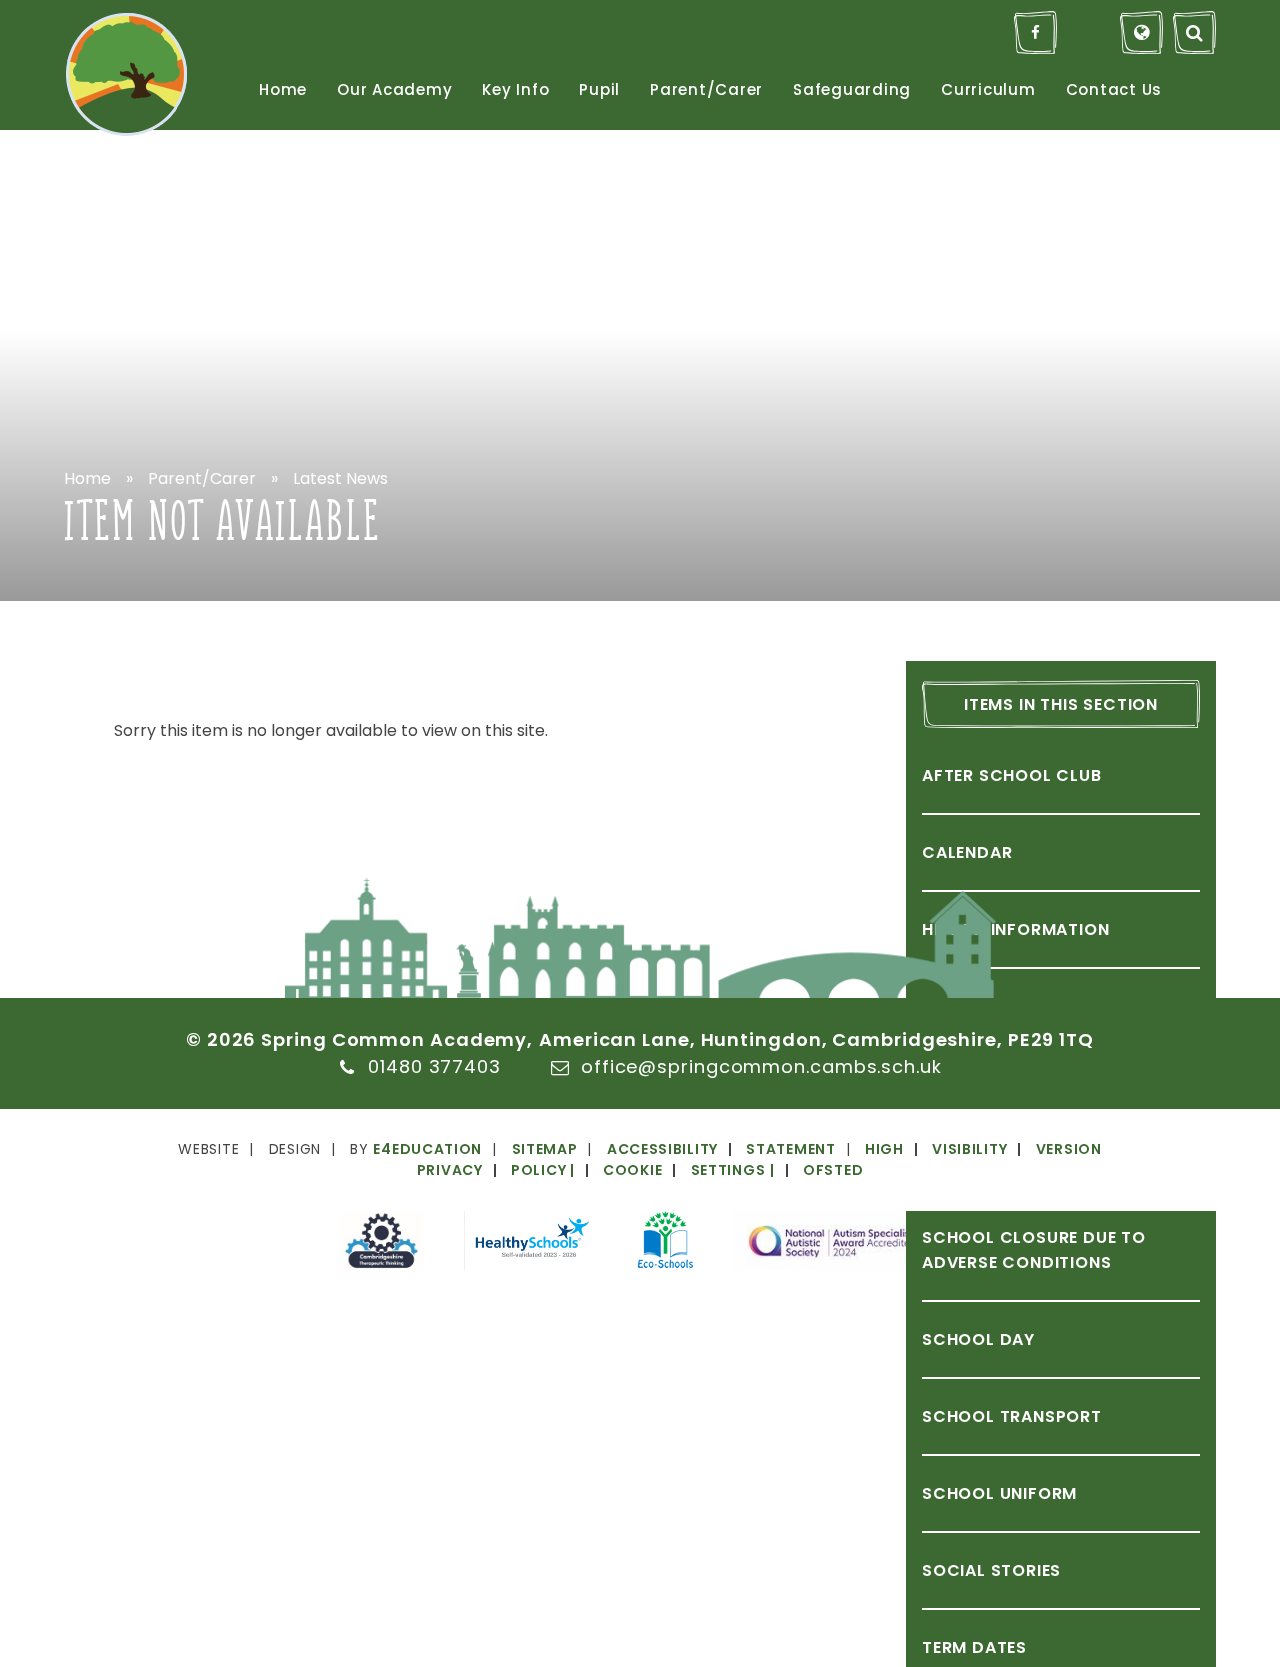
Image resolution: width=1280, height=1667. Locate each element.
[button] (665, 1170)
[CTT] (381, 1244)
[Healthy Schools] (531, 1244)
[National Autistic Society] (837, 1244)
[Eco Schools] (665, 1243)
